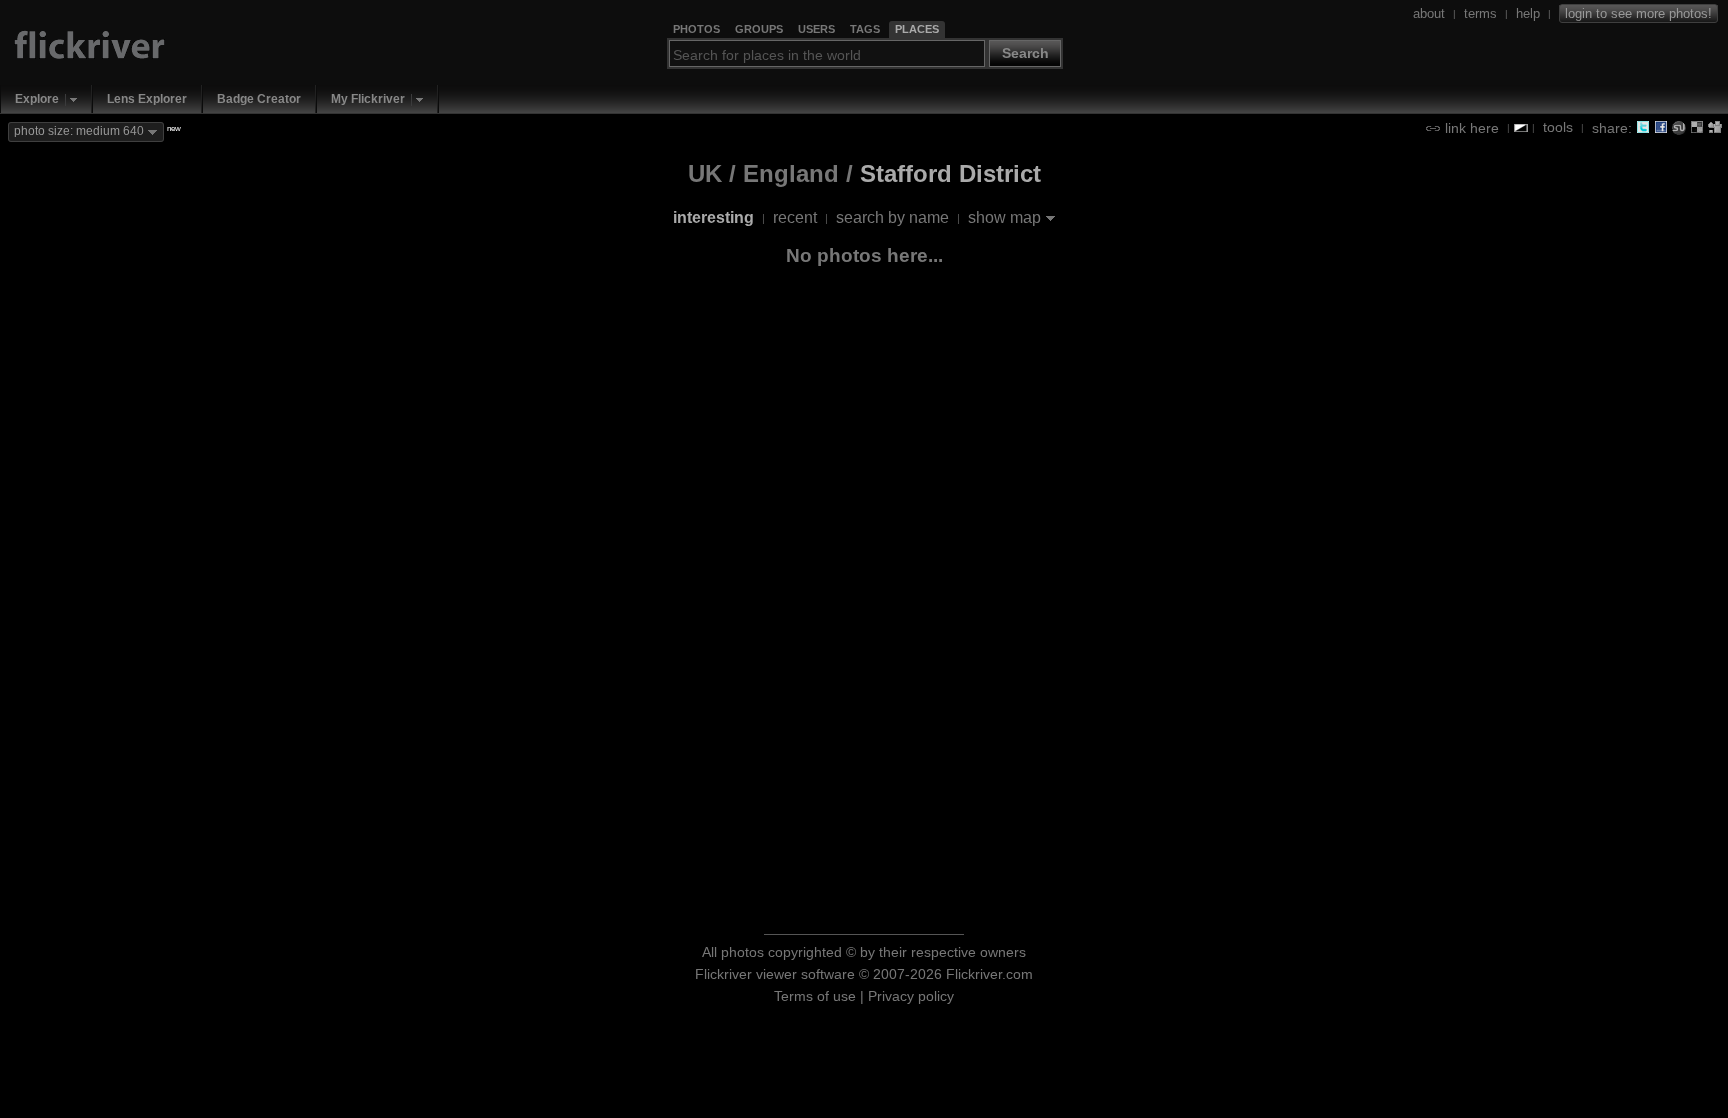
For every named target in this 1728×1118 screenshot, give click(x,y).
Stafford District (950, 173)
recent (795, 217)
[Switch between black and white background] (1521, 128)
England (791, 173)
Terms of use (815, 996)
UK (705, 173)
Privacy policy (911, 996)
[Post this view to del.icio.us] (1697, 127)
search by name (892, 217)
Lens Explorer (147, 99)
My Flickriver (368, 99)
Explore (37, 99)
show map (1004, 217)
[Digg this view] (1715, 127)
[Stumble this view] (1679, 127)
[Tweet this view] (1643, 127)
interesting (713, 217)
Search (1025, 53)
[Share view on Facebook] (1661, 127)
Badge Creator (259, 99)
